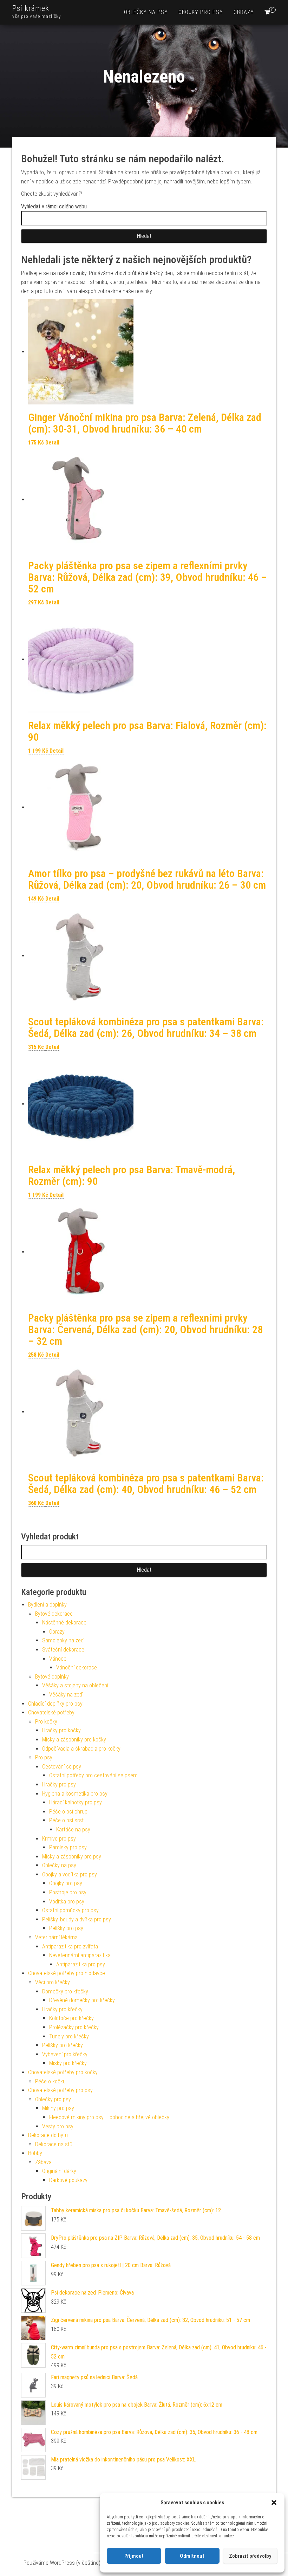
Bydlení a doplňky (47, 1605)
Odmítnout (192, 2556)
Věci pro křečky (53, 1982)
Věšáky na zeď (66, 1695)
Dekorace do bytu (48, 2135)
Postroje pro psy (68, 1892)
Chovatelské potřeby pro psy (60, 2090)
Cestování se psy (62, 1767)
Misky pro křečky (68, 2063)
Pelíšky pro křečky (63, 2045)
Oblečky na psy (146, 12)
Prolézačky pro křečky (74, 2027)
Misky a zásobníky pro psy (72, 1857)
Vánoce (58, 1659)
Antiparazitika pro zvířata (70, 1946)
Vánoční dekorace (77, 1667)
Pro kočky (46, 1722)
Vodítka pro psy (67, 1902)
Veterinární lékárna (56, 1937)
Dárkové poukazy (68, 2180)
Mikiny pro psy (58, 2108)
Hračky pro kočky (61, 1730)
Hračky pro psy (59, 1785)
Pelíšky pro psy (66, 1928)
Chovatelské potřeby (51, 1712)
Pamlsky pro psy (68, 1847)
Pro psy (44, 1757)
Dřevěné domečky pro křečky (82, 2000)
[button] (274, 2503)
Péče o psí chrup (68, 1812)
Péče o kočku (50, 2081)
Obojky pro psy (201, 12)
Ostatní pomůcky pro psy (70, 1910)
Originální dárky (59, 2171)
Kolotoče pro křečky (71, 2018)
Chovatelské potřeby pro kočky (63, 2072)
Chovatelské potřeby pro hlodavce (67, 1973)
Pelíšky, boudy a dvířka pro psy (77, 1919)
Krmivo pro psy (59, 1839)
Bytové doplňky (52, 1677)
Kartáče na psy (73, 1829)
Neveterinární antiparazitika (80, 1955)
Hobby (35, 2153)
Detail (52, 443)
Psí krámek (31, 8)
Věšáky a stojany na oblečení (75, 1685)
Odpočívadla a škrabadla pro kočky (81, 1749)
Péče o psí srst (66, 1820)
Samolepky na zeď (63, 1640)
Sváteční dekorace (63, 1650)
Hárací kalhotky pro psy (76, 1802)
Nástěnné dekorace (64, 1623)
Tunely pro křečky (69, 2036)
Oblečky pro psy (53, 2099)
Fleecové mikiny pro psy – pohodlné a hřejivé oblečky (109, 2117)
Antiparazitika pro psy (81, 1964)
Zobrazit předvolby (250, 2556)
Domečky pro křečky (65, 1991)
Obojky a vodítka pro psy (70, 1874)
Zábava (43, 2162)
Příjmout (134, 2556)
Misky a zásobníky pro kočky (74, 1740)
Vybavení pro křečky (65, 2054)
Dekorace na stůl (54, 2144)
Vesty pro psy (58, 2126)
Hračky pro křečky (62, 2009)
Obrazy (244, 12)
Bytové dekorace (54, 1614)
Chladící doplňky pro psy (55, 1704)
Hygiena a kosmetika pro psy (75, 1794)
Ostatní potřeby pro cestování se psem (93, 1775)
